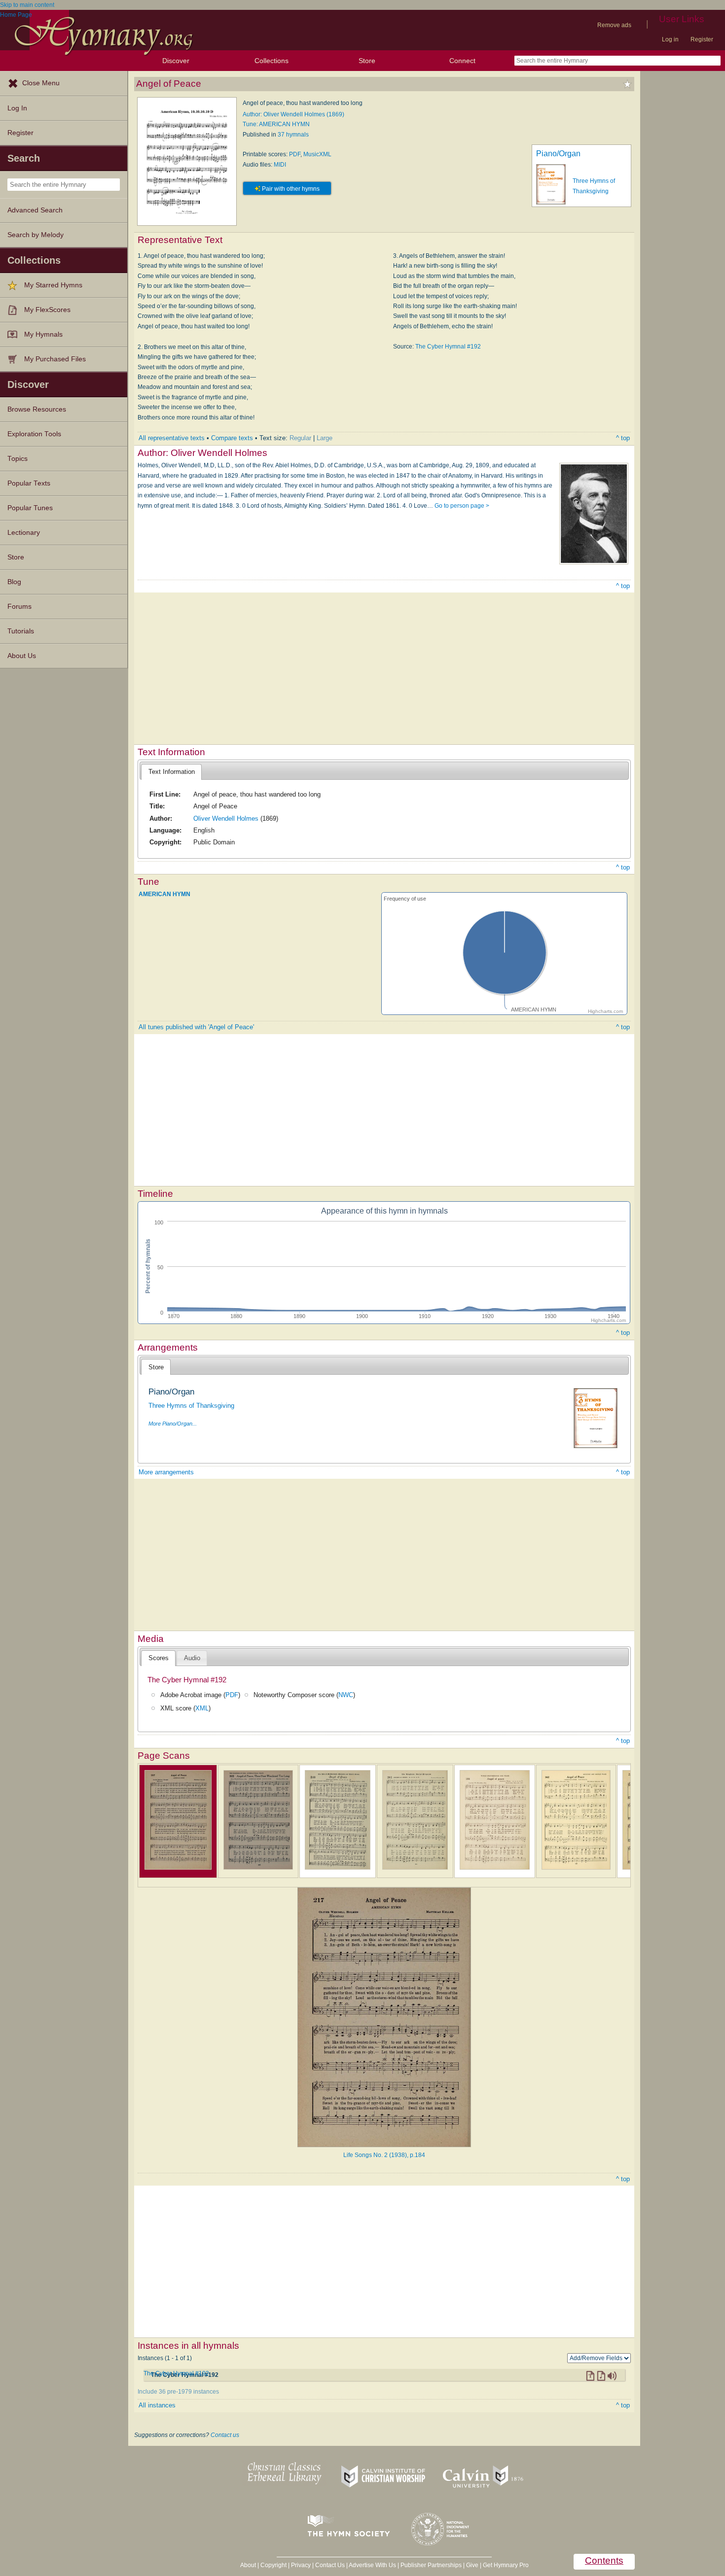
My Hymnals (43, 334)
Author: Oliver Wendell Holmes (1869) (293, 114)
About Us (22, 656)
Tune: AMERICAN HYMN (276, 124)
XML (202, 1708)
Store (367, 61)
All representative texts (172, 438)
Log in (670, 39)
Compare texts (232, 438)
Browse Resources (37, 409)
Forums (19, 607)
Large (325, 438)
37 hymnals (293, 135)
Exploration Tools (34, 434)
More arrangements (166, 1472)
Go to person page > (462, 506)
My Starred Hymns (53, 285)
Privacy (301, 2565)
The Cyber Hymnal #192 (448, 347)
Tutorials (21, 631)
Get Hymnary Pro (506, 2565)
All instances (157, 2405)
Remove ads (614, 25)
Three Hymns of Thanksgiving (191, 1406)
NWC (346, 1695)
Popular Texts (29, 483)
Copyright (273, 2565)
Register (702, 39)
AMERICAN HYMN (164, 894)
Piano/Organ (558, 154)
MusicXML (317, 154)
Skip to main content (27, 5)
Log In (17, 108)
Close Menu (41, 83)
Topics (18, 459)
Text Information (172, 772)
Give (472, 2565)
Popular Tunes (30, 508)
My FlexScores (47, 310)
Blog (14, 582)
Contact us (225, 2435)
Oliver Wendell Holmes (226, 818)
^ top (623, 438)
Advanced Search (35, 210)
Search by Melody (36, 235)
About (248, 2565)
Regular (300, 438)
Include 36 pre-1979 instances (178, 2392)
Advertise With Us (372, 2565)
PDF (295, 154)
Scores (159, 1658)
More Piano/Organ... (173, 1424)
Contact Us (330, 2565)
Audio (192, 1658)
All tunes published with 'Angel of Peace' (196, 1027)
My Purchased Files (55, 359)
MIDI (280, 165)
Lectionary (24, 533)
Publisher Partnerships (431, 2565)
